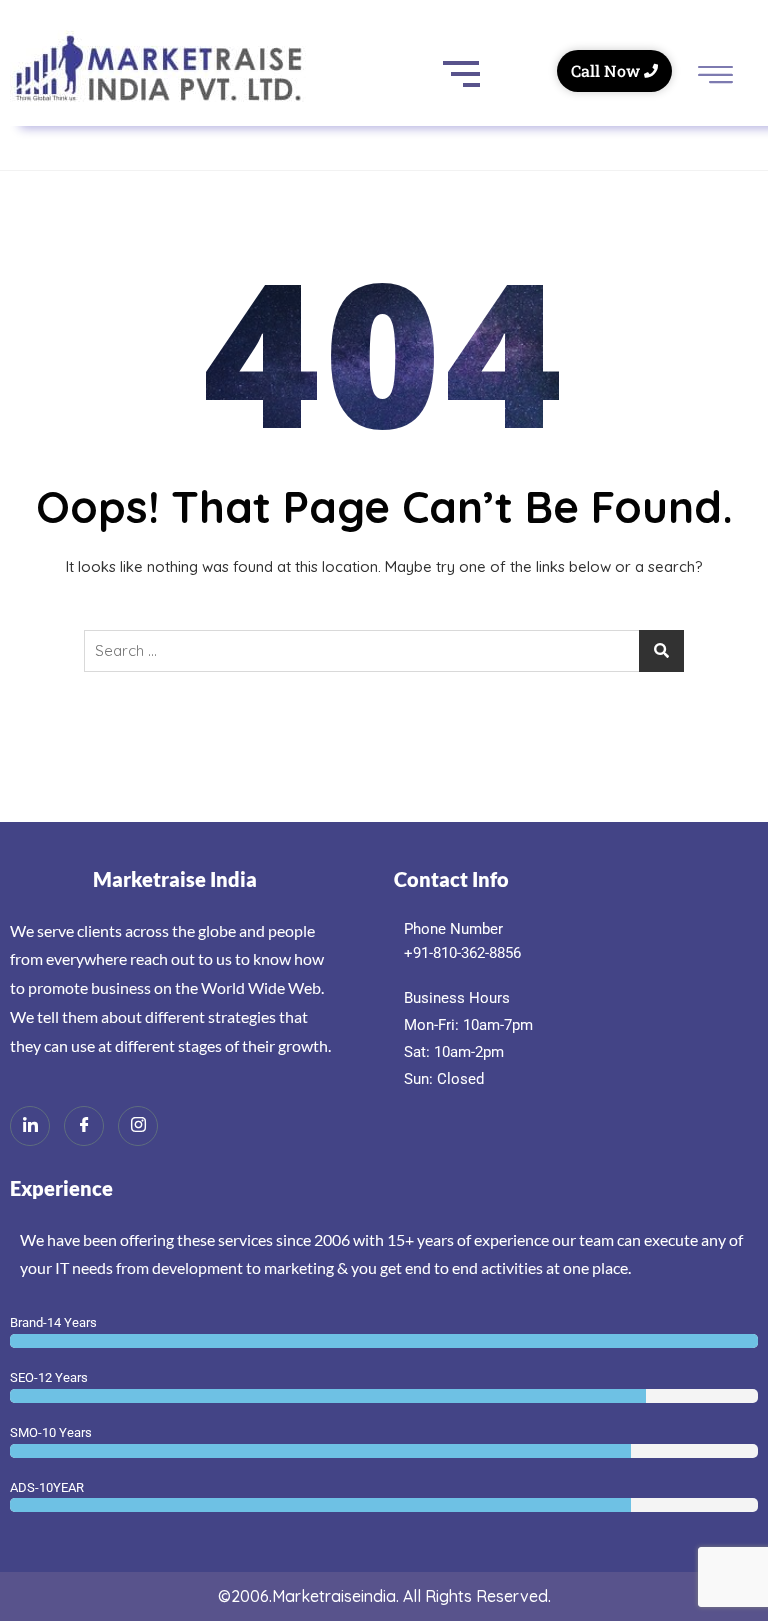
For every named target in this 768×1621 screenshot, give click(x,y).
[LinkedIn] (30, 1126)
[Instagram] (138, 1126)
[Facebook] (84, 1126)
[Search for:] (384, 651)
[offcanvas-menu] (715, 76)
